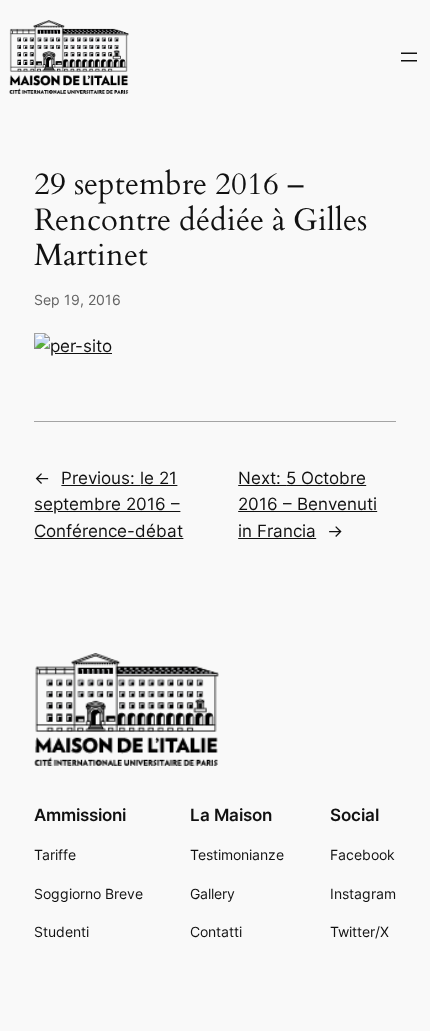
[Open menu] (409, 57)
